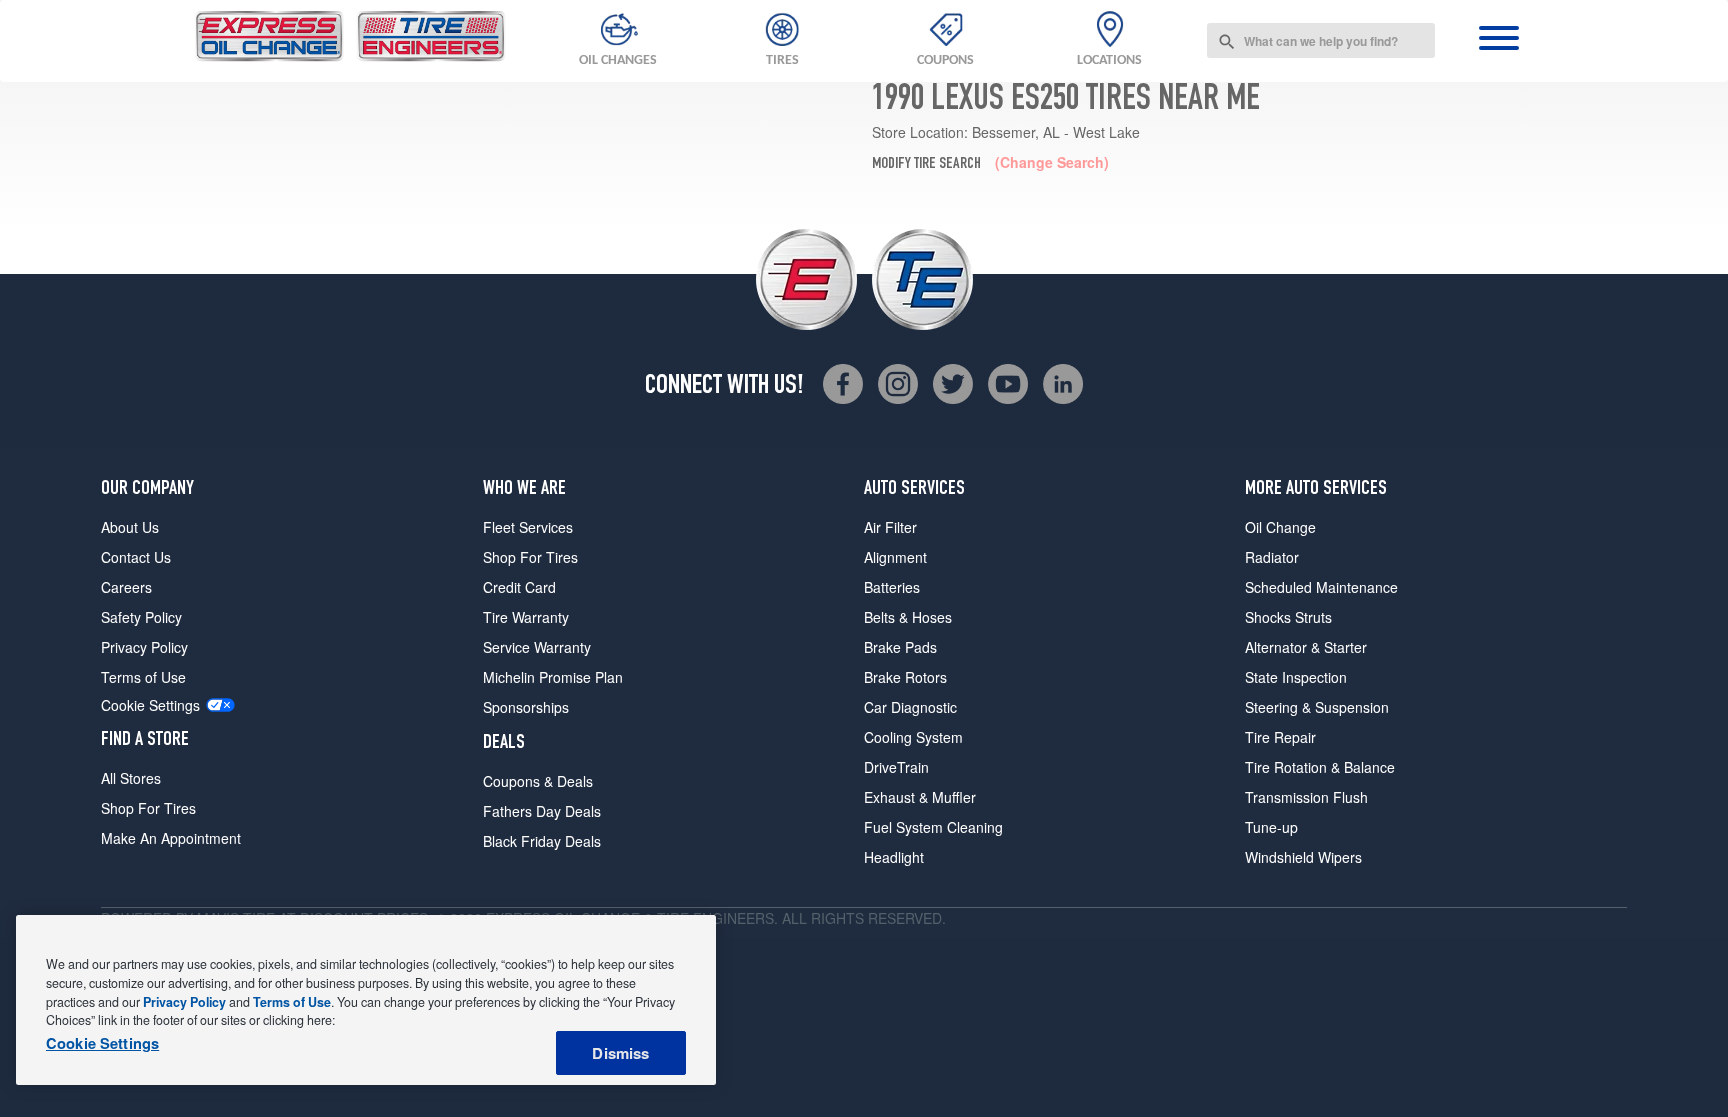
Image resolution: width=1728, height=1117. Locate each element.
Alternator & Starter (1306, 647)
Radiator (1272, 557)
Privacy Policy (144, 647)
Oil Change (1280, 527)
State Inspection (1296, 677)
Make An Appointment (171, 838)
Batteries (892, 587)
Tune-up (1271, 827)
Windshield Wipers (1303, 857)
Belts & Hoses (908, 617)
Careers (126, 587)
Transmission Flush (1306, 797)
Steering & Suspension (1317, 707)
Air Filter (890, 527)
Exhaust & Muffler (920, 797)
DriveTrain (896, 767)
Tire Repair (1280, 737)
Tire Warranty (526, 617)
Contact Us (136, 557)
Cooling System (913, 737)
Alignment (895, 557)
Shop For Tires (148, 808)
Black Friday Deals (542, 841)
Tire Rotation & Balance (1320, 767)
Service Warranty (537, 647)
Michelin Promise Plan (553, 677)
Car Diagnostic (910, 707)
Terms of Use (143, 677)
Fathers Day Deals (542, 811)
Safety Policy (141, 617)
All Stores (131, 778)
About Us (130, 527)
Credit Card (519, 587)
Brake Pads (900, 647)
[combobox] (1321, 40)
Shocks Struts (1288, 617)
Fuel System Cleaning (933, 827)
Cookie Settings (150, 705)
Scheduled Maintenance (1321, 587)
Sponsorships (526, 707)
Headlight (894, 857)
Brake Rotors (905, 677)
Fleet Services (528, 527)
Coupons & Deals (538, 781)
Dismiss (620, 1053)
